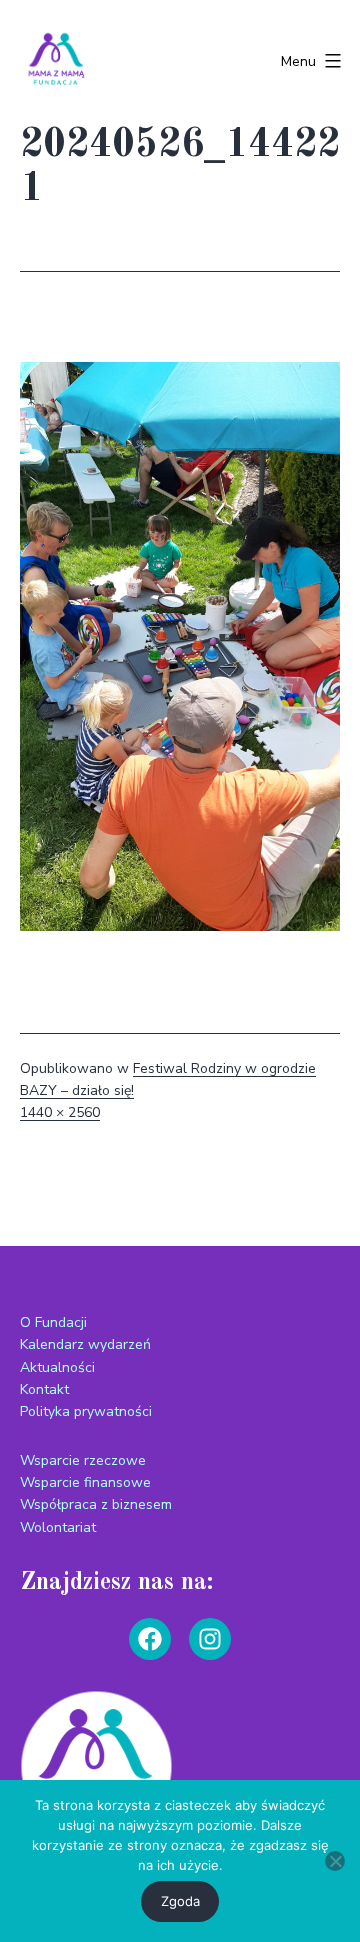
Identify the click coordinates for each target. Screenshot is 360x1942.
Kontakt (44, 1389)
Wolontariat (58, 1527)
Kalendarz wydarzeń (85, 1344)
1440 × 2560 (60, 1112)
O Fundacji (53, 1322)
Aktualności (57, 1367)
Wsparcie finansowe (85, 1482)
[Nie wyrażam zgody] (335, 1861)
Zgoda (180, 1901)
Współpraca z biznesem (96, 1504)
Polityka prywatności (86, 1411)
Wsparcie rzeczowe (83, 1460)
